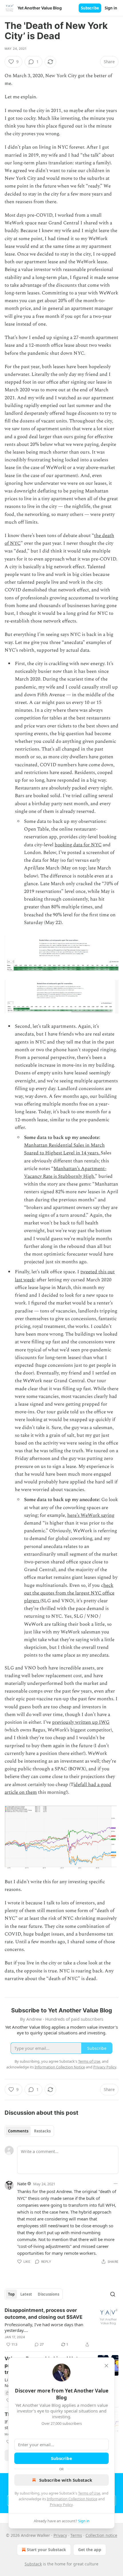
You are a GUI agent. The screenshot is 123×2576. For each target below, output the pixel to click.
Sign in (111, 8)
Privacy (60, 2535)
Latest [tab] (26, 2294)
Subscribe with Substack (66, 2480)
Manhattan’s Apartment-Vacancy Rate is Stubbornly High (65, 1173)
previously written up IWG (81, 1722)
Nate (22, 2184)
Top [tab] (11, 2294)
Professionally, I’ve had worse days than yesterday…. (44, 2327)
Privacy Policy (61, 2505)
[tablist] (29, 2131)
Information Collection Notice (72, 2499)
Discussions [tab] (48, 2294)
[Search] (113, 2294)
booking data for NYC (78, 845)
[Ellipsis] (116, 2184)
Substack (33, 2564)
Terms (76, 2535)
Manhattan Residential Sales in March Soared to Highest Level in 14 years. (64, 1149)
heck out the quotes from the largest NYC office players (69, 1593)
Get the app (90, 2550)
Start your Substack (46, 2550)
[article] (61, 2327)
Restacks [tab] (42, 2131)
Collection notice (101, 2535)
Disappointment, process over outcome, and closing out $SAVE (43, 2314)
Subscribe (90, 8)
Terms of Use (89, 2493)
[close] (106, 2366)
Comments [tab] (18, 2131)
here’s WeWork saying (91, 1515)
